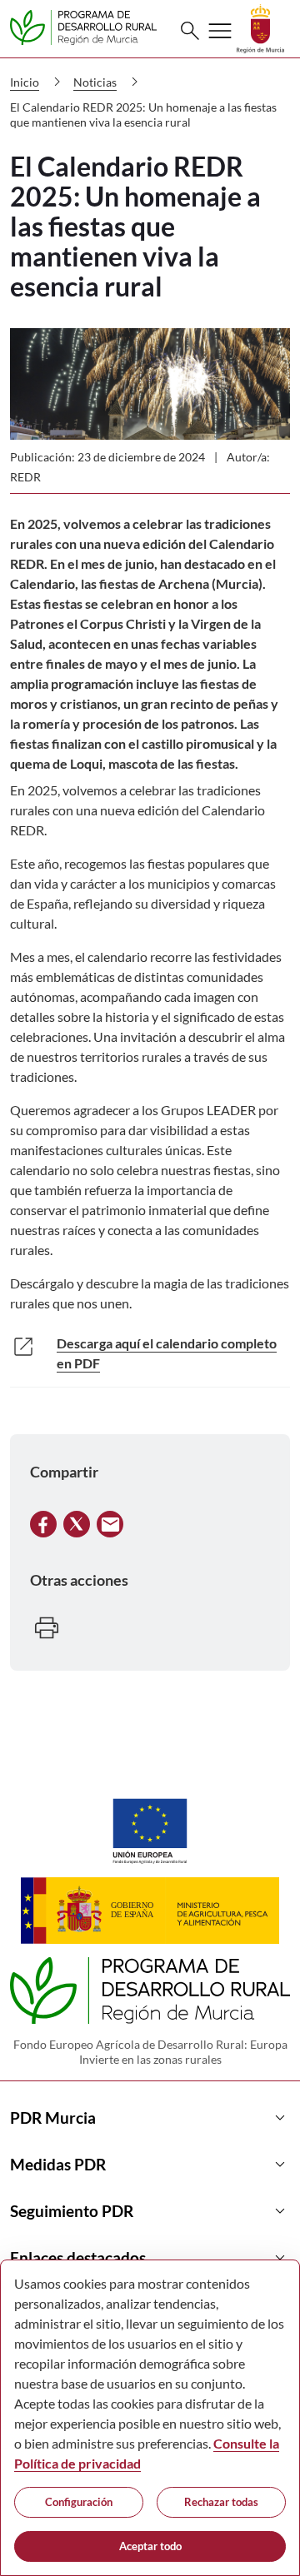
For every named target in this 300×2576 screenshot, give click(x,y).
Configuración (79, 2502)
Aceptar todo (150, 2546)
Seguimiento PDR (150, 2211)
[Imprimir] (47, 1625)
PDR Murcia (150, 2118)
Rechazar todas (221, 2502)
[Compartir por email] (110, 1522)
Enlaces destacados (150, 2258)
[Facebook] (43, 1522)
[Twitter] (77, 1522)
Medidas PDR (150, 2165)
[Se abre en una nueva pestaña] (260, 27)
